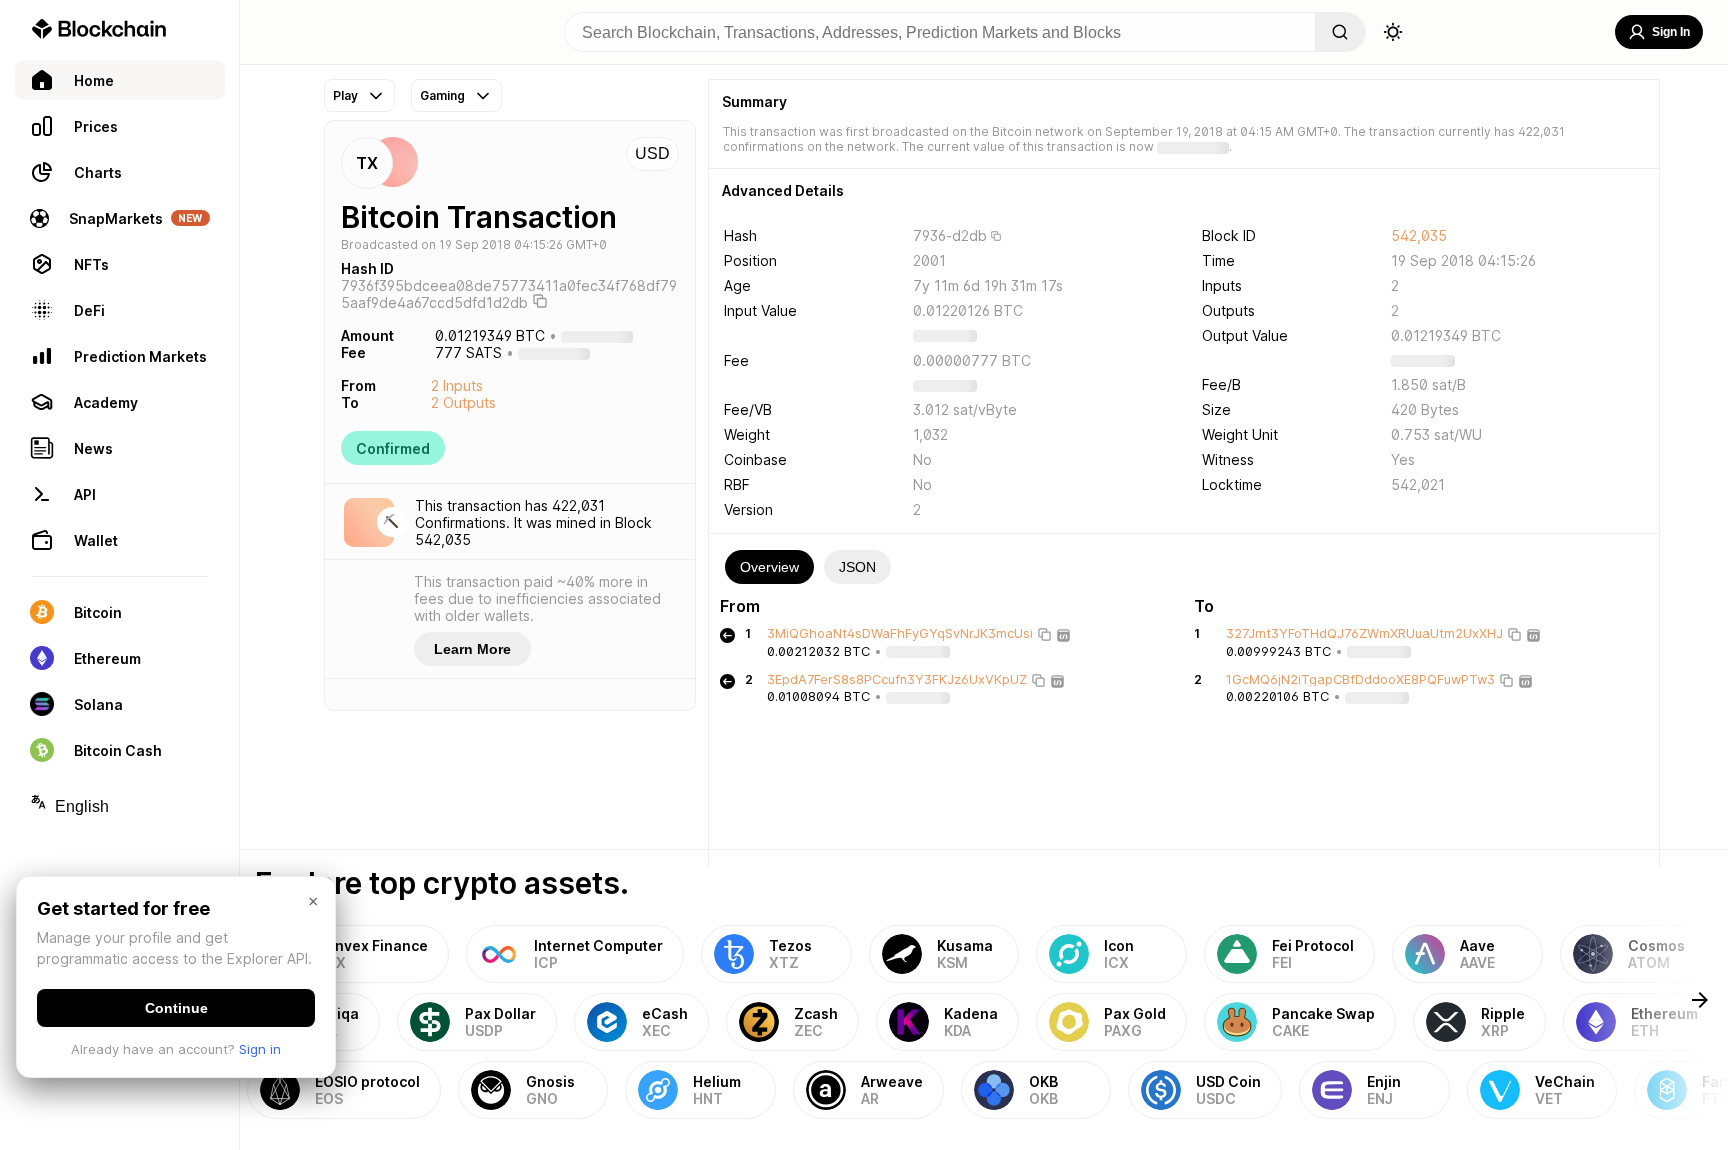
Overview (769, 567)
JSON (857, 567)
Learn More (472, 649)
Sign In (1671, 32)
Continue (176, 1008)
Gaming (442, 95)
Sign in (260, 1049)
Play (345, 95)
